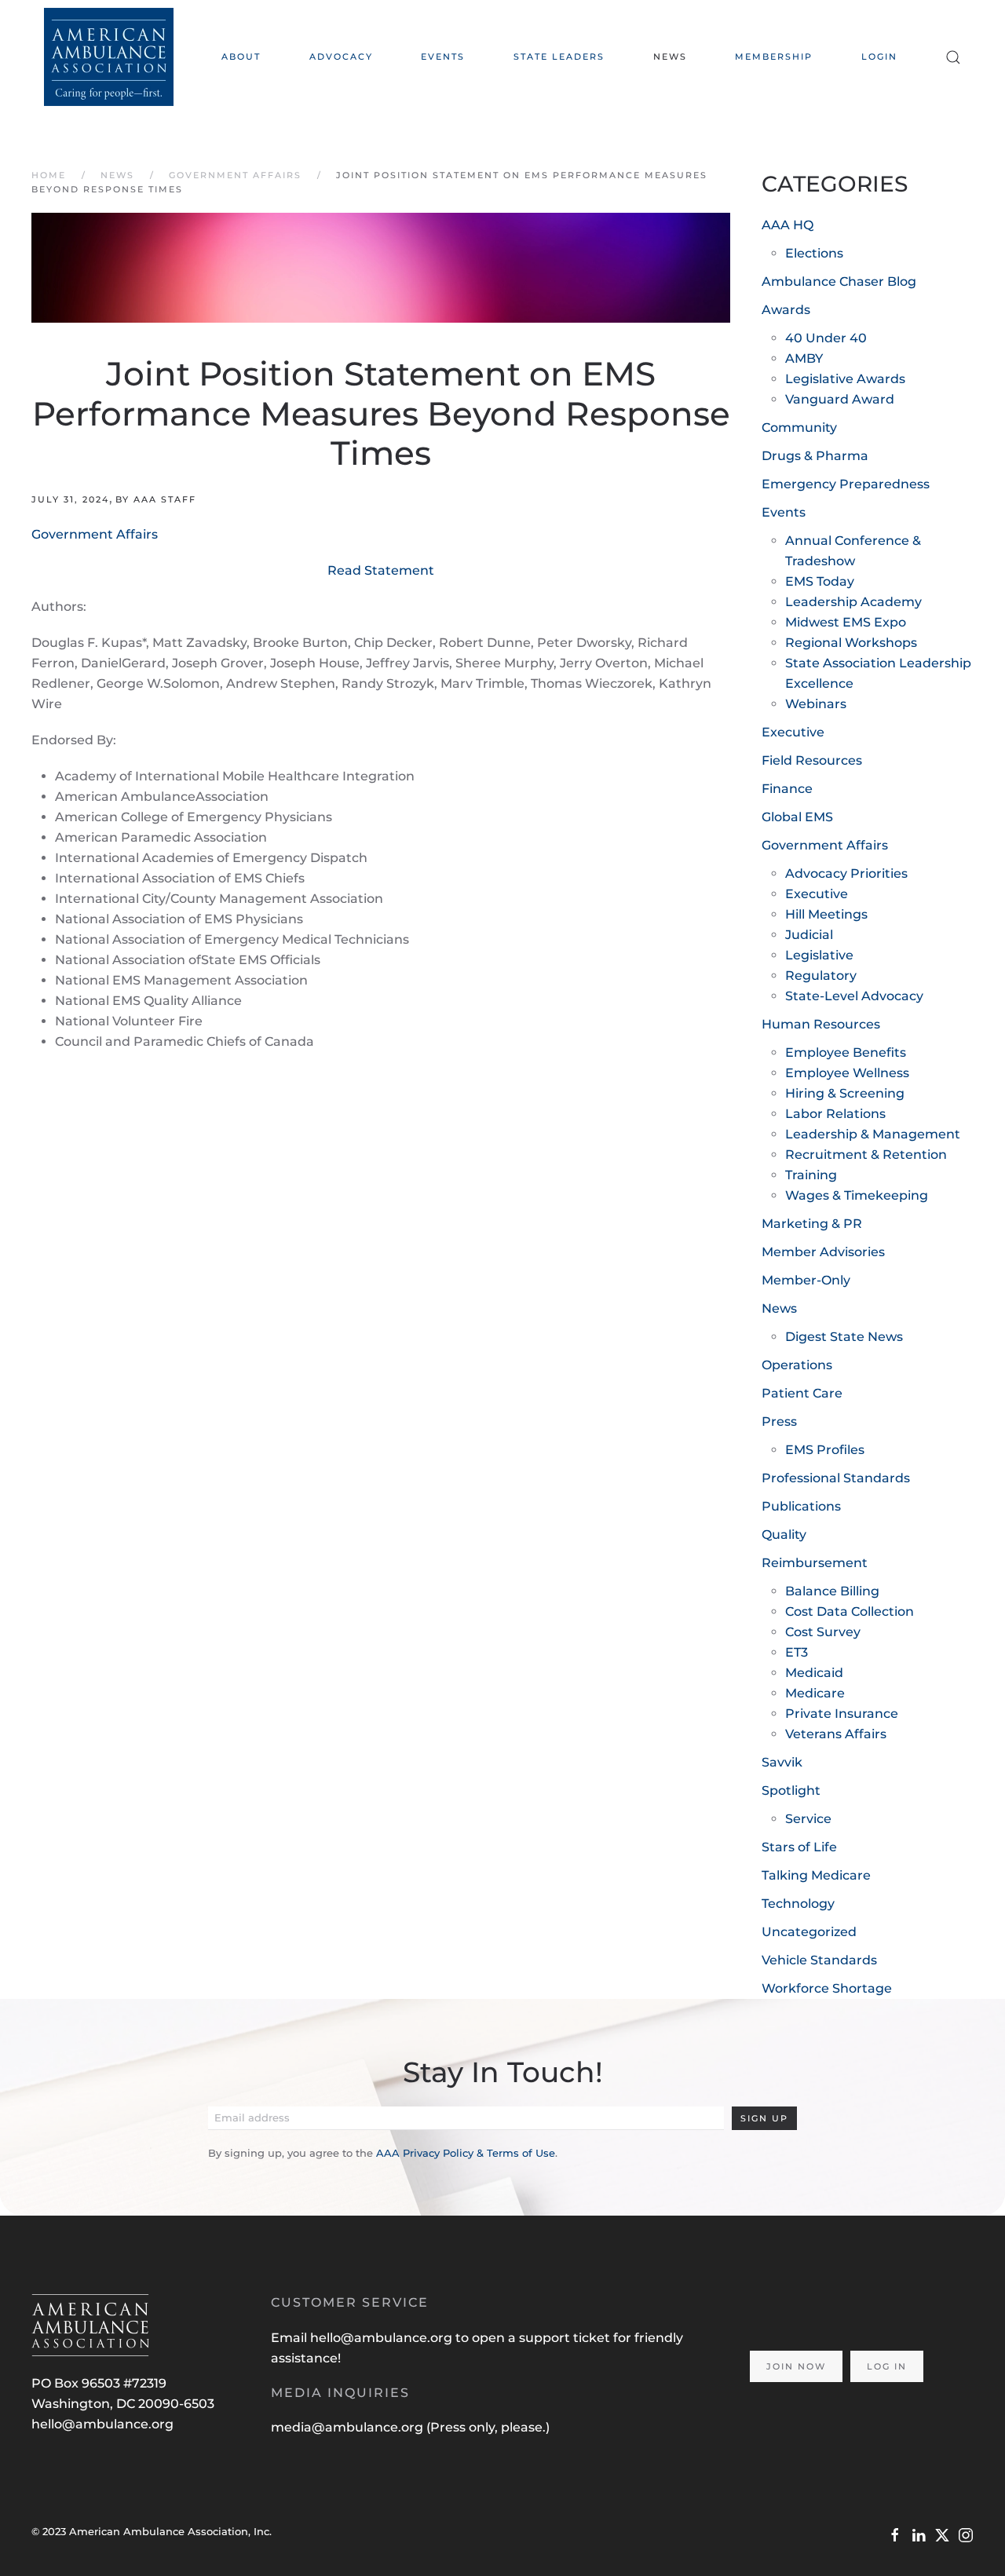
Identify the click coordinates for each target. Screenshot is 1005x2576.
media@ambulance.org (349, 2427)
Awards (786, 310)
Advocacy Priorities (846, 873)
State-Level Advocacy (854, 996)
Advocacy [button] (341, 57)
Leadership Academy (853, 602)
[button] (953, 57)
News (670, 57)
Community (799, 428)
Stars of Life (799, 1847)
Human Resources (821, 1024)
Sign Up (764, 2118)
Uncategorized (809, 1932)
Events (784, 512)
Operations (797, 1365)
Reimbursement (815, 1563)
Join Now (796, 2366)
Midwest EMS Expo (846, 622)
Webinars (816, 704)
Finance (787, 789)
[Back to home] (109, 57)
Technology (798, 1904)
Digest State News (844, 1337)
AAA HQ (788, 225)
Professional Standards (836, 1478)
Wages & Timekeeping (857, 1195)
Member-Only (806, 1280)
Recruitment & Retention (866, 1155)
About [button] (241, 57)
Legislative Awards (845, 379)
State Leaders (559, 57)
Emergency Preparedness (846, 484)
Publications (801, 1506)
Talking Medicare (816, 1875)
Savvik (782, 1762)
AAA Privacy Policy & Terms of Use (466, 2153)
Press (779, 1421)
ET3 (797, 1652)
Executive (793, 732)
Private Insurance (842, 1714)
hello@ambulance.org (102, 2424)
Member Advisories (823, 1252)
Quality (784, 1535)
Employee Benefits (846, 1052)
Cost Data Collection (850, 1611)
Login (879, 57)
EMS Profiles (825, 1450)
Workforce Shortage (827, 1988)
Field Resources (812, 760)
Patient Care (802, 1393)
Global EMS (797, 817)
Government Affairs (95, 534)
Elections (814, 253)
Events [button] (443, 57)
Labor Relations (835, 1114)
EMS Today (820, 581)
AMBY (804, 358)
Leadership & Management (873, 1134)
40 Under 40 (826, 338)
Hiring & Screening (845, 1093)
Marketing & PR (812, 1224)
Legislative (819, 955)
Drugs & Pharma (815, 456)
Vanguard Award (840, 399)
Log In (887, 2366)
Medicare (815, 1693)
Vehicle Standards (819, 1960)
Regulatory (821, 976)
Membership (774, 57)
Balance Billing (832, 1591)
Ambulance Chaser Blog (839, 281)
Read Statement (381, 570)
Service (808, 1819)
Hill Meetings (826, 914)
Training (811, 1175)
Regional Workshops (851, 643)
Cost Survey (823, 1632)
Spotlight (791, 1790)
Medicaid (814, 1673)
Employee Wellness (847, 1073)
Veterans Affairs (836, 1734)
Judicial (809, 935)
